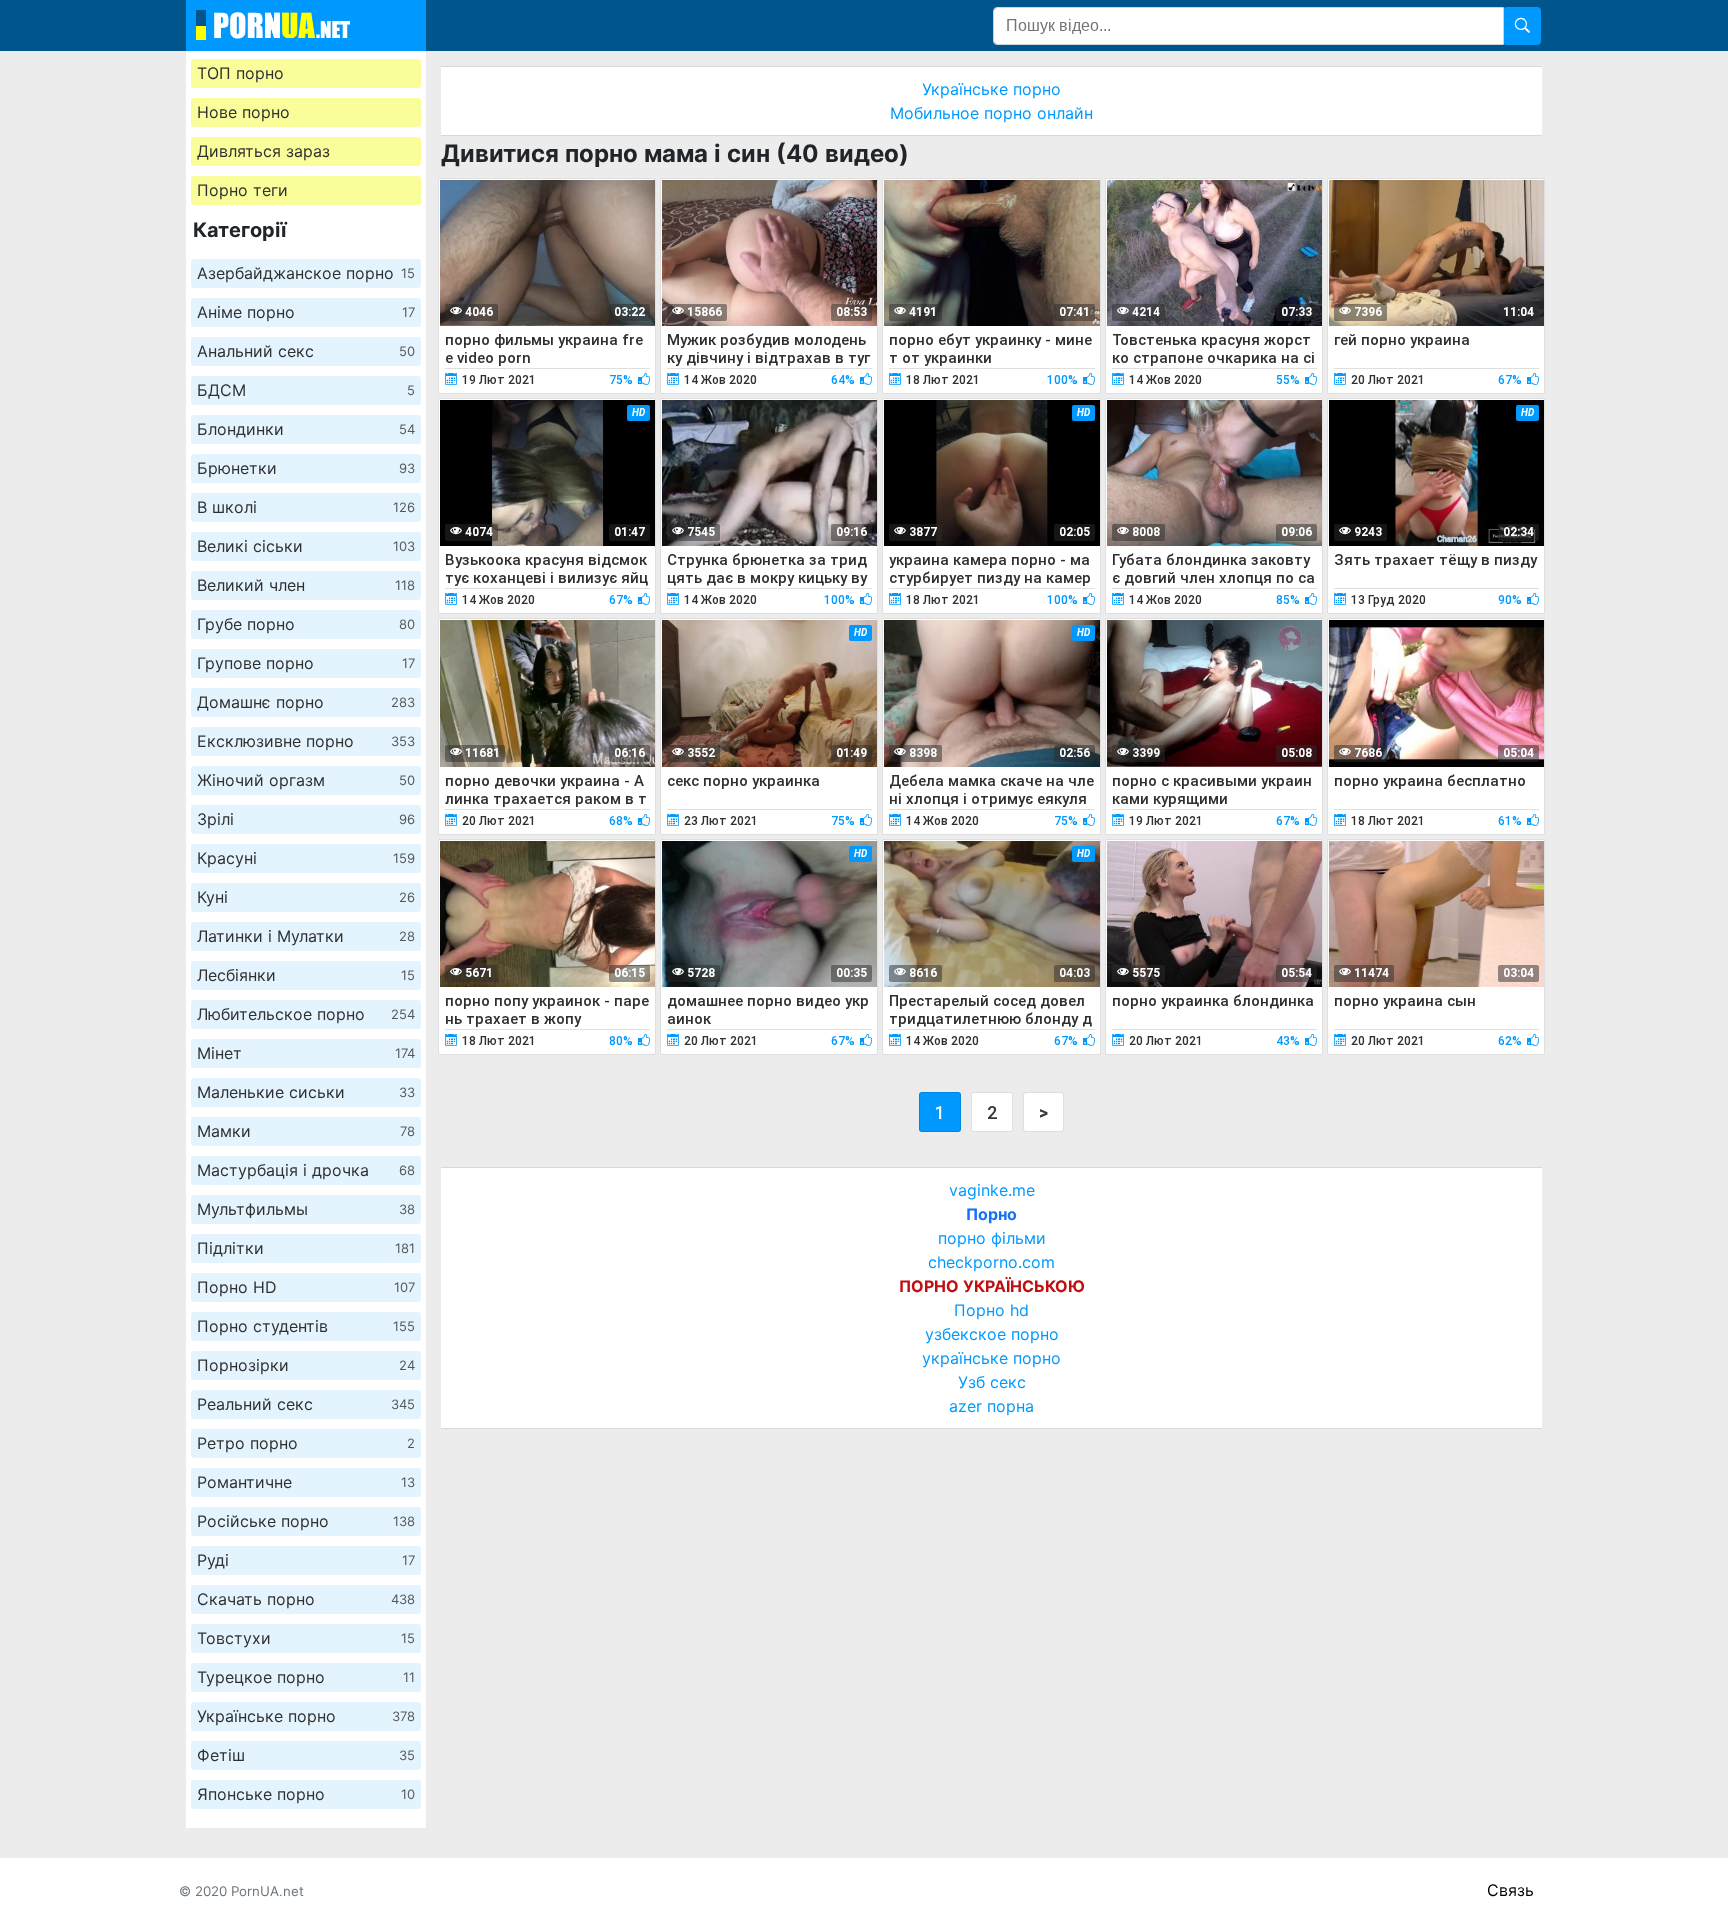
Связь (1510, 1890)
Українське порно (306, 1716)
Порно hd (991, 1310)
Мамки (306, 1131)
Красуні (306, 858)
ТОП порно (240, 73)
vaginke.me (992, 1190)
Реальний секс (306, 1404)
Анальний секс (306, 351)
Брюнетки (306, 468)
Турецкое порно (306, 1677)
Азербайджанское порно (306, 273)
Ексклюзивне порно (306, 741)
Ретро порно (306, 1443)
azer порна (991, 1406)
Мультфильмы (306, 1209)
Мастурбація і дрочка (306, 1170)
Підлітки (306, 1248)
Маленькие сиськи (306, 1092)
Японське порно (306, 1794)
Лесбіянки (306, 975)
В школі (306, 507)
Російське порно (306, 1521)
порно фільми (992, 1238)
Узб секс (992, 1382)
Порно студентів (306, 1326)
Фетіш (306, 1755)
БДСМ (306, 390)
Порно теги (242, 190)
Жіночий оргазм (306, 780)
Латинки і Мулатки (306, 936)
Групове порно (306, 663)
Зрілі (306, 819)
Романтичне (306, 1482)
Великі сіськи (306, 546)
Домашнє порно (306, 702)
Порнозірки (306, 1365)
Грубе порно (306, 624)
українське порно (991, 1358)
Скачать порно (306, 1599)
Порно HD (306, 1287)
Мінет (306, 1053)
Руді (306, 1560)
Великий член (306, 585)
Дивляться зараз (263, 151)
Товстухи (306, 1638)
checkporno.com (991, 1262)
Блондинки (306, 429)
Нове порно (243, 112)
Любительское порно (306, 1014)
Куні (306, 897)
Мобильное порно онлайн (991, 113)
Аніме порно (306, 312)
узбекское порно (992, 1334)
